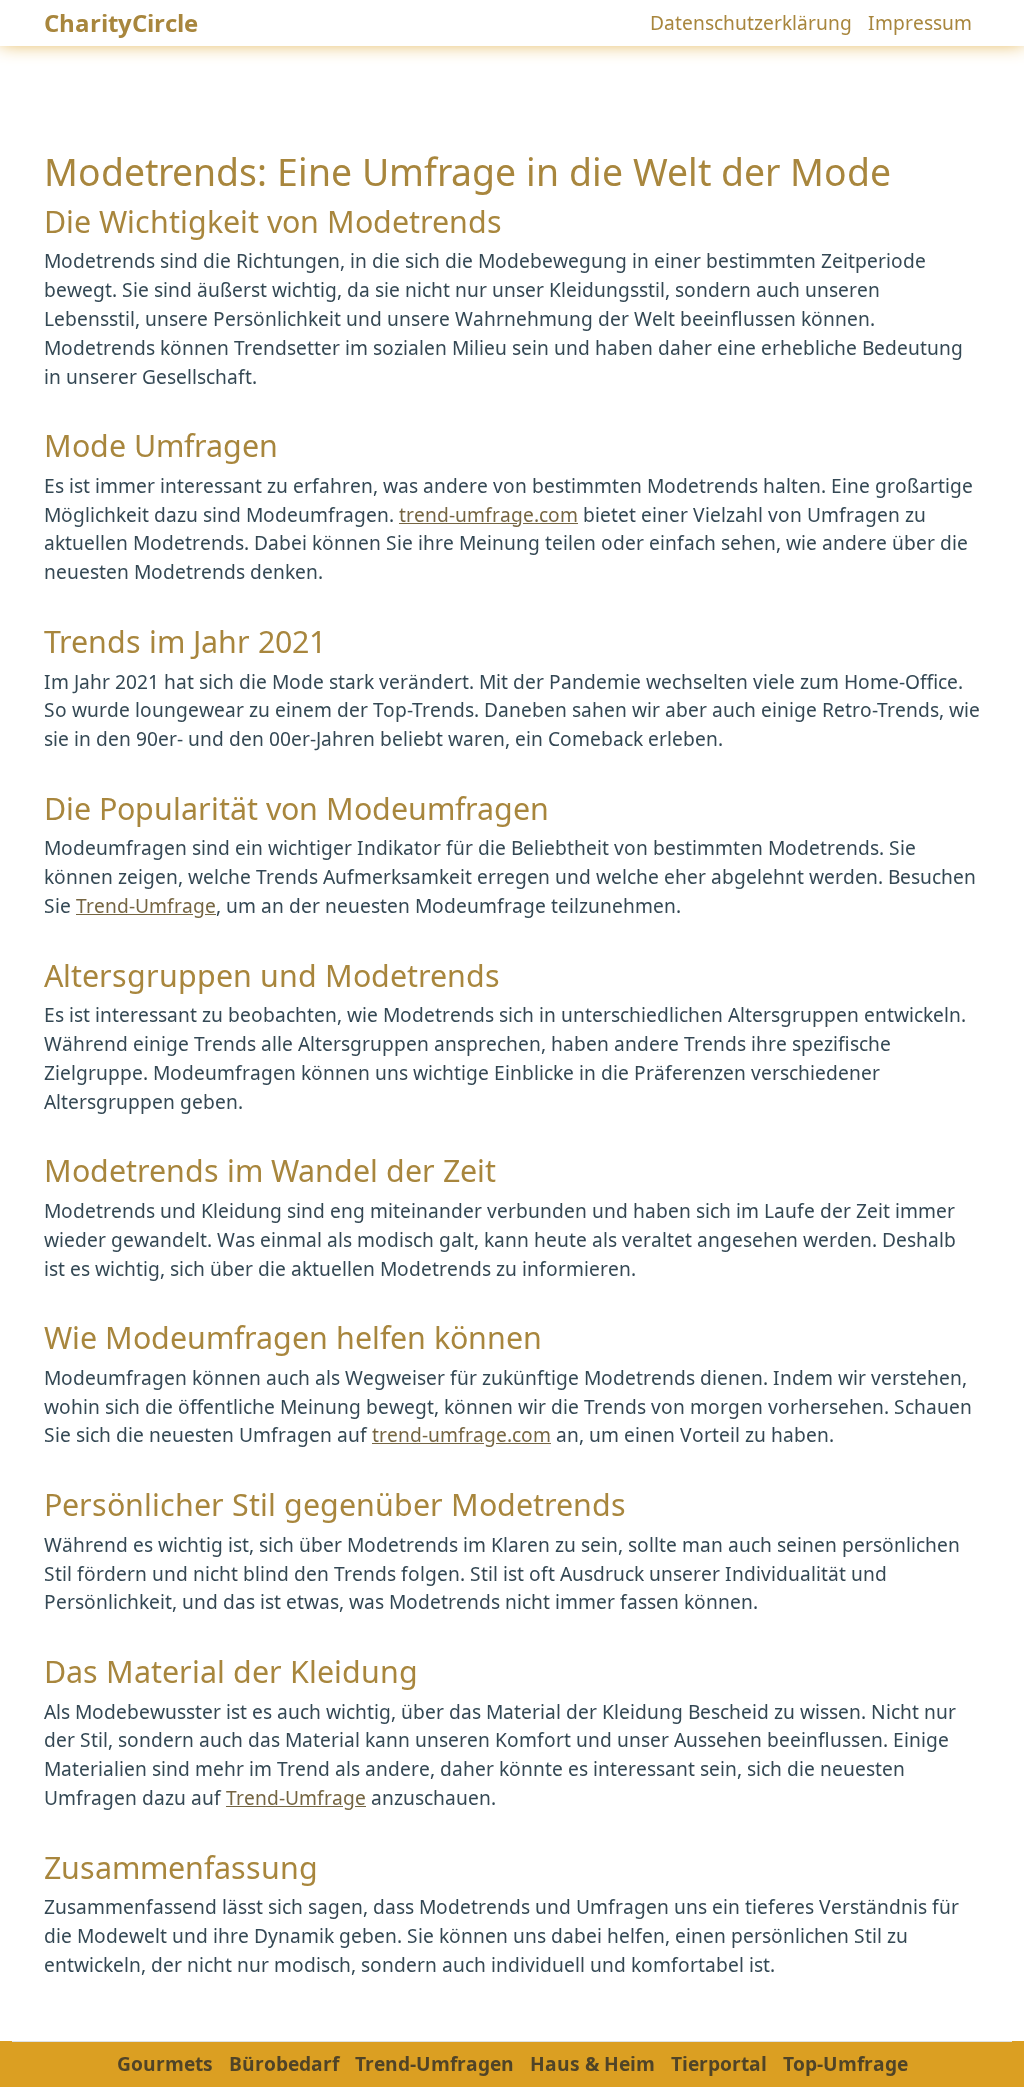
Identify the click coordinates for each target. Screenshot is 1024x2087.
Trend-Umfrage (146, 905)
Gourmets (165, 2063)
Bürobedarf (284, 2063)
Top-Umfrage (845, 2063)
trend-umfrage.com (488, 514)
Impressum (920, 22)
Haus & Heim (592, 2063)
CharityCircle (121, 22)
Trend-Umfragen (434, 2063)
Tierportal (719, 2063)
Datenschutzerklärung (751, 22)
